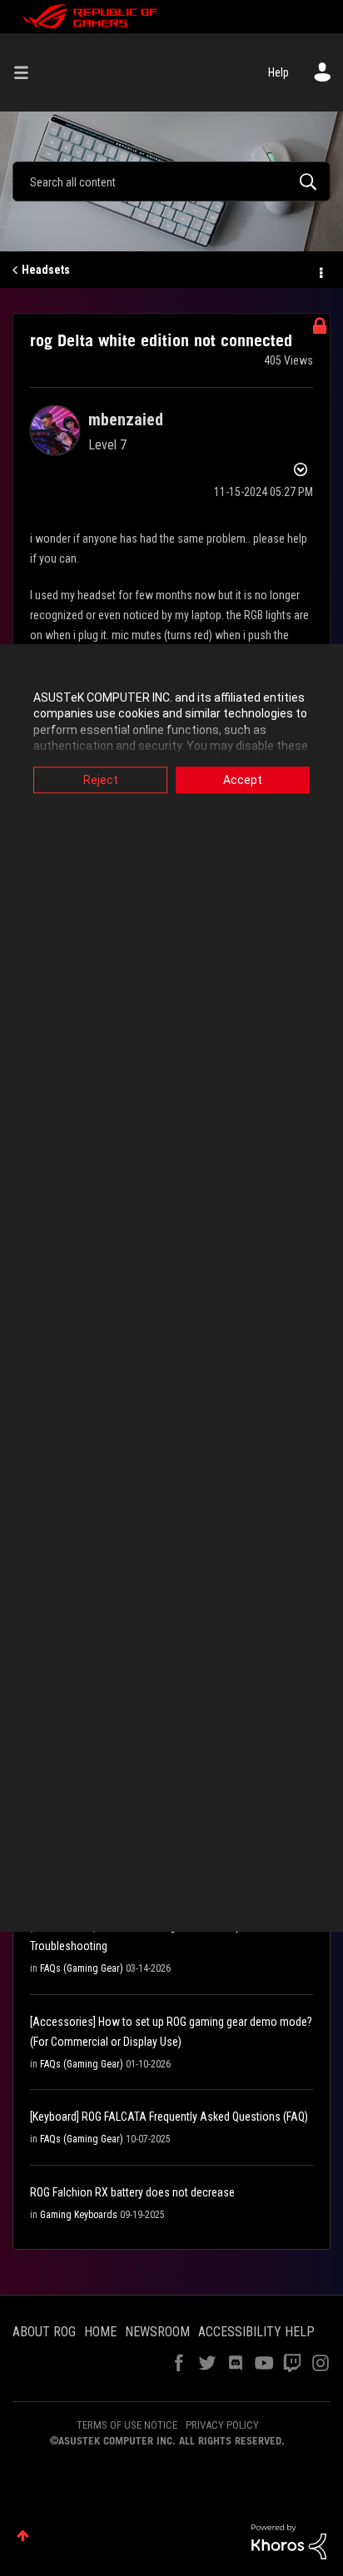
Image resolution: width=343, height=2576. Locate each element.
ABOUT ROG (44, 2332)
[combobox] (171, 181)
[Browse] (27, 72)
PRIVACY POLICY (222, 2425)
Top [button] (23, 2536)
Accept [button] (243, 780)
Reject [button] (101, 780)
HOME (100, 2332)
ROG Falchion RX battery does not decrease (132, 2192)
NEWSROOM (157, 2332)
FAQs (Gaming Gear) (82, 1968)
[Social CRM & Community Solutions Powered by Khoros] (289, 2541)
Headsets (46, 270)
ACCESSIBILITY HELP (256, 2332)
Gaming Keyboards (79, 2215)
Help (278, 72)
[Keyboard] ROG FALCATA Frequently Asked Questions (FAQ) (169, 2117)
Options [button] (320, 271)
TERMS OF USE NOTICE (127, 2425)
